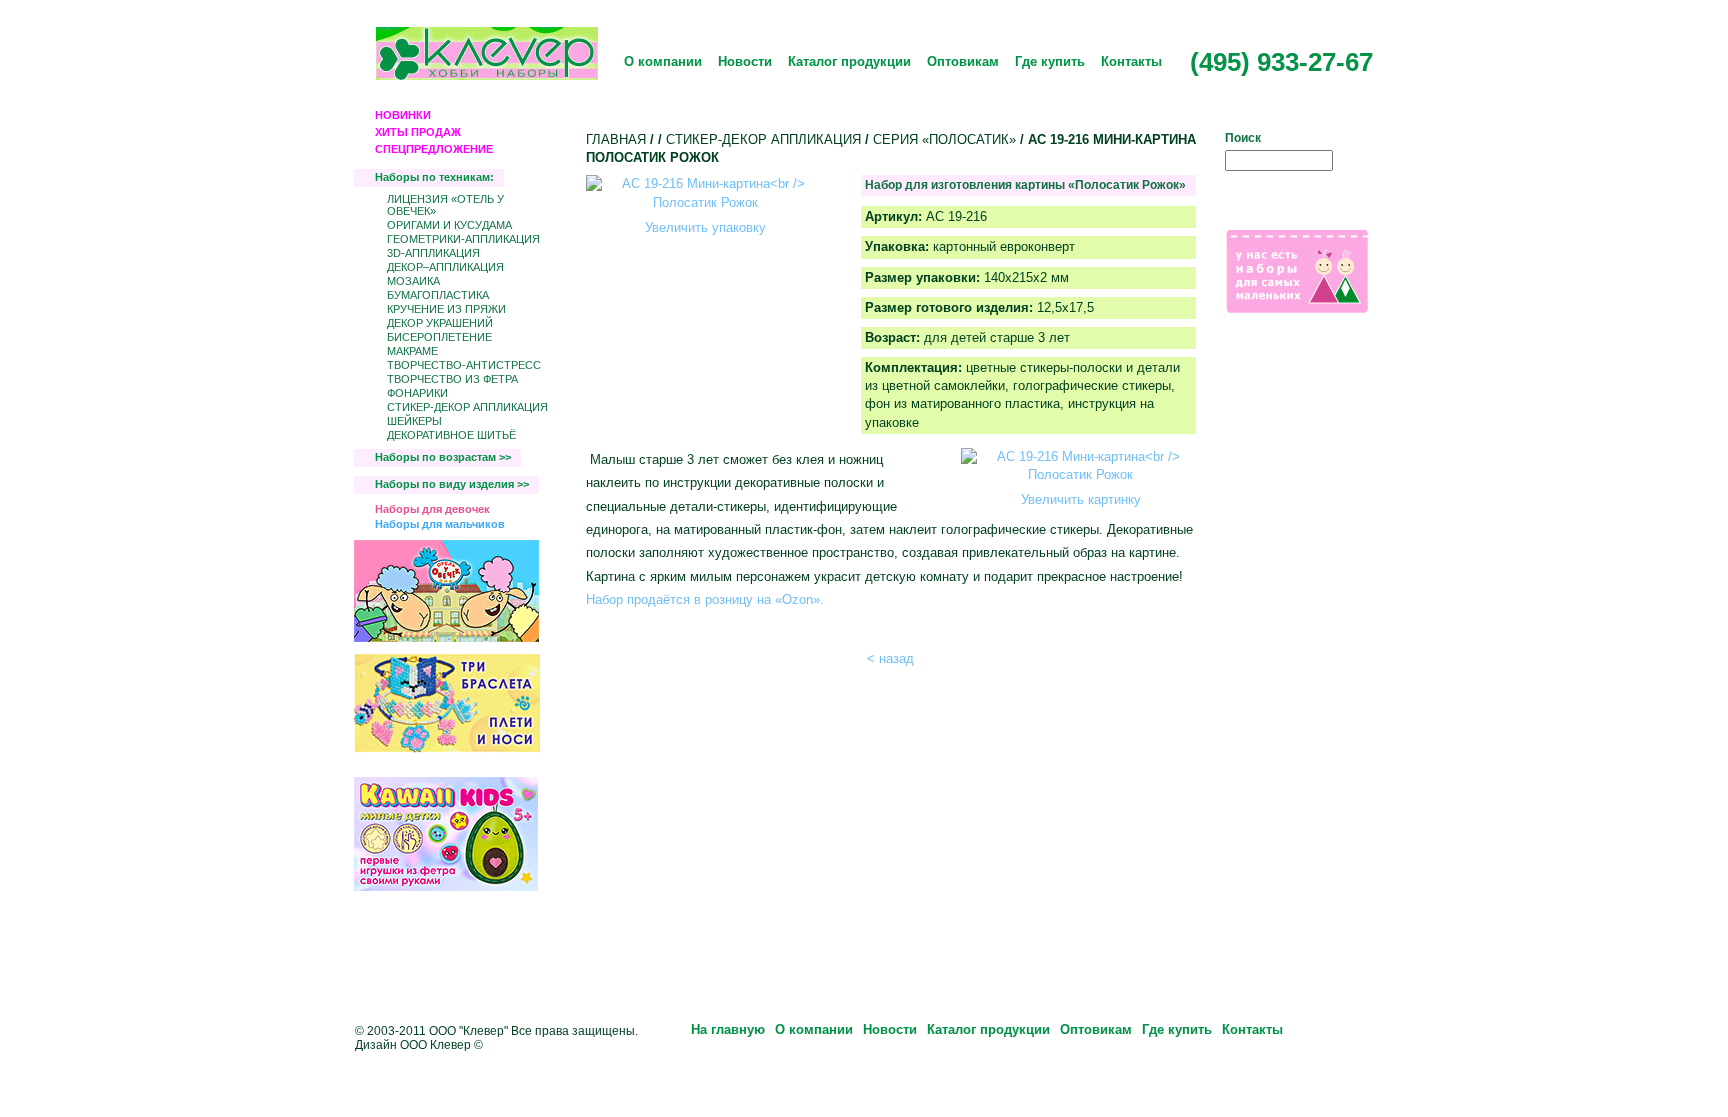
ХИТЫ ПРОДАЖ (418, 132)
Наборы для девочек (432, 509)
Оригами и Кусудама (449, 225)
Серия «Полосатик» (944, 139)
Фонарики (417, 393)
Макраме (412, 351)
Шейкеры (414, 421)
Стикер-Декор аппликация (467, 407)
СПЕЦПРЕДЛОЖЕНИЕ (434, 149)
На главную (728, 1029)
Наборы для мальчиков (440, 524)
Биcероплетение (439, 337)
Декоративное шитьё (451, 435)
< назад (890, 658)
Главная (616, 139)
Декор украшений (440, 323)
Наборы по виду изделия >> (452, 484)
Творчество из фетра (452, 379)
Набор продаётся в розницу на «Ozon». (705, 599)
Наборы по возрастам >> (443, 457)
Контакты (1131, 61)
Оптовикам (963, 61)
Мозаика (413, 281)
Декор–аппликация (445, 267)
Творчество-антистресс (464, 365)
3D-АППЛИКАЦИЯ (433, 253)
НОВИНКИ (403, 115)
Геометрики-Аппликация (463, 239)
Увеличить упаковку (705, 227)
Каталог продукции (849, 61)
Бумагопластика (438, 295)
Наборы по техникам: (434, 177)
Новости (745, 61)
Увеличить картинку (1081, 499)
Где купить (1050, 61)
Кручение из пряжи (446, 309)
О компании (663, 61)
